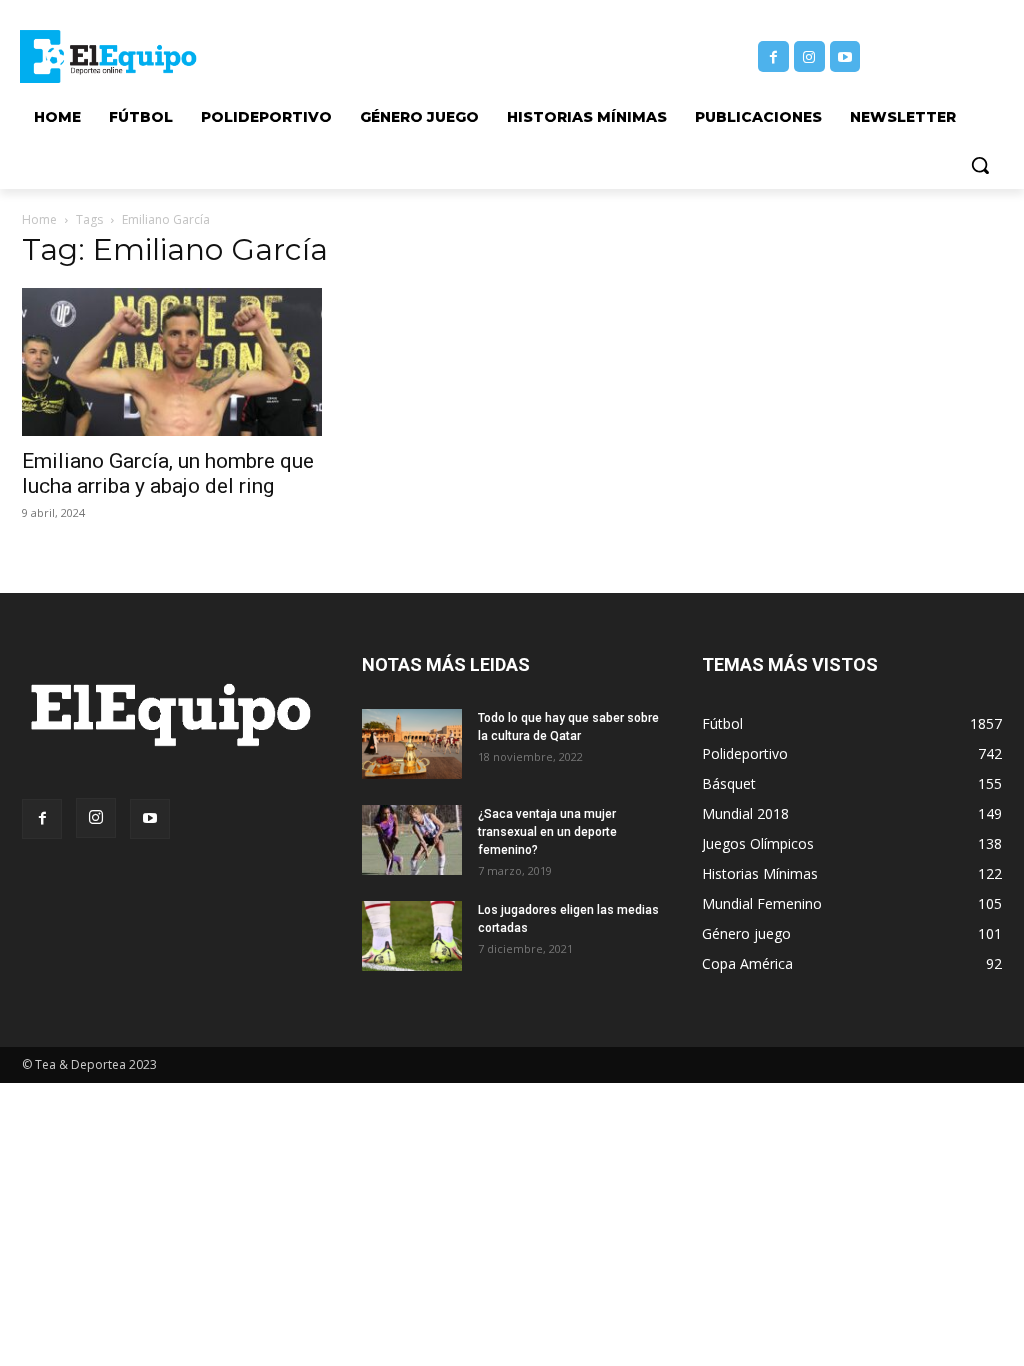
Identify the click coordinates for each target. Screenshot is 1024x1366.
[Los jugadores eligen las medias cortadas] (412, 936)
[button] (980, 165)
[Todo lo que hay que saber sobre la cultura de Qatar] (412, 744)
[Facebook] (773, 56)
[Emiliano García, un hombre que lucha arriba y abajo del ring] (172, 362)
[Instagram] (809, 56)
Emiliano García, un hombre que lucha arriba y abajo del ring (168, 473)
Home (39, 219)
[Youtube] (845, 56)
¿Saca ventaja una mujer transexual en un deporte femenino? (547, 832)
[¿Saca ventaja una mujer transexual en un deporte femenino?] (412, 840)
